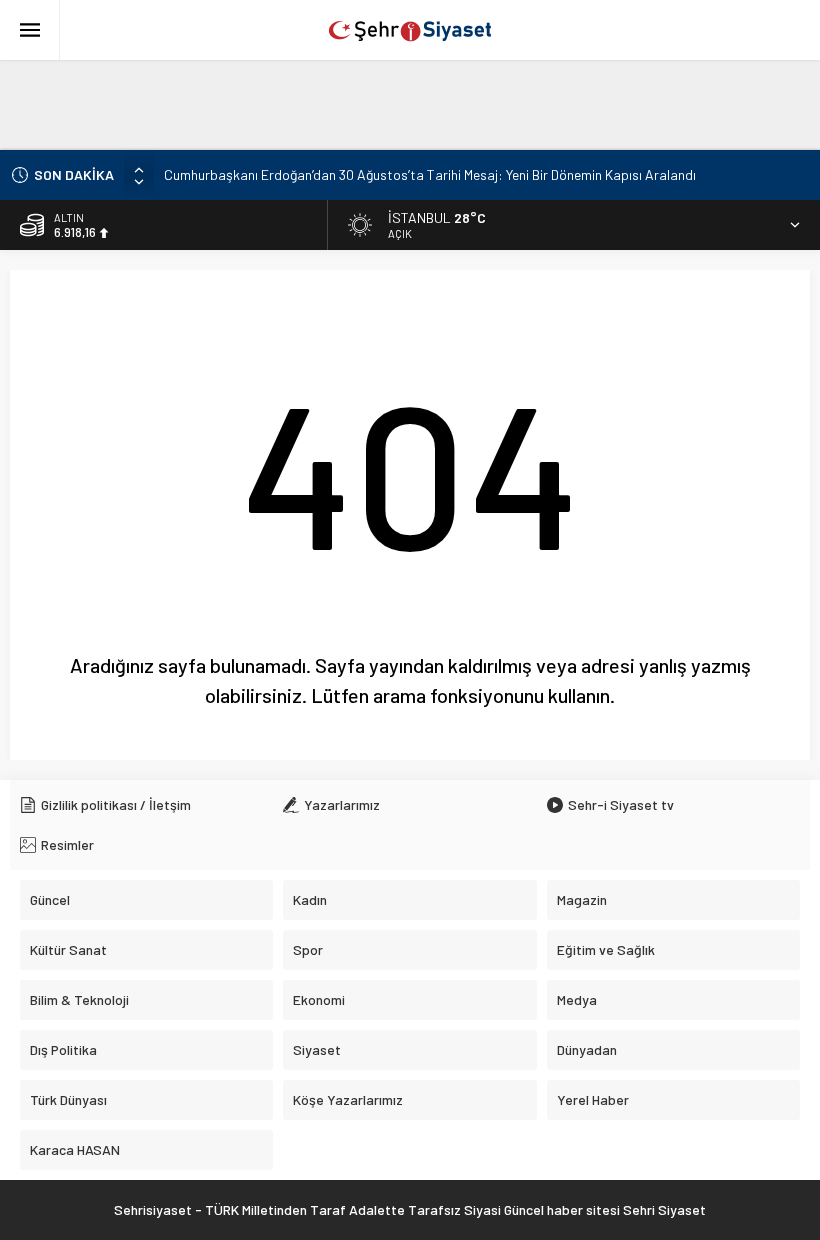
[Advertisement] (410, 105)
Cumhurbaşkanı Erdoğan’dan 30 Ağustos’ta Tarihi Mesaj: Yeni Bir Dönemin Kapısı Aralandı (430, 174)
